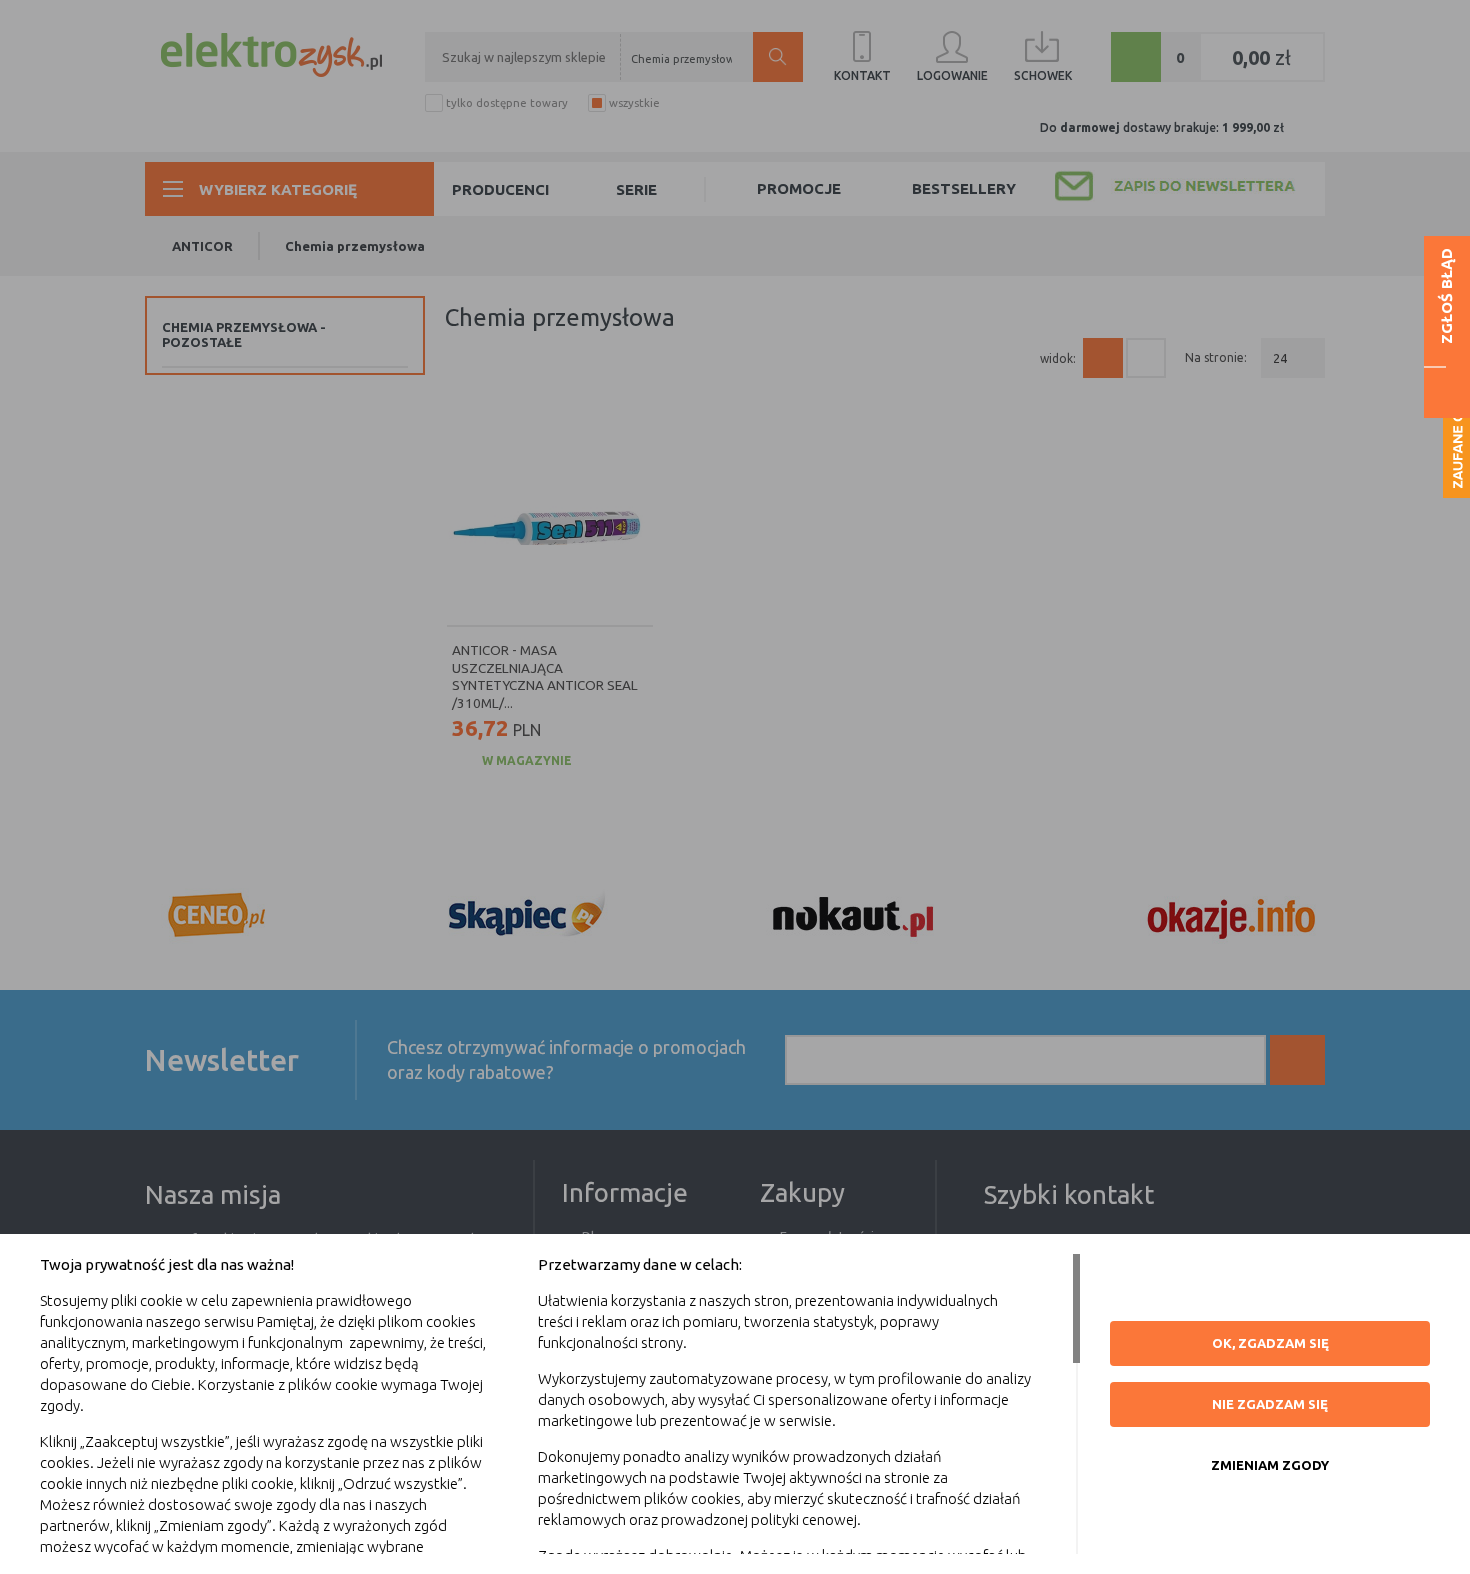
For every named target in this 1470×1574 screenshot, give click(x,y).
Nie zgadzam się (1270, 1404)
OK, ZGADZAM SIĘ (1270, 1343)
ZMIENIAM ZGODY (1270, 1465)
